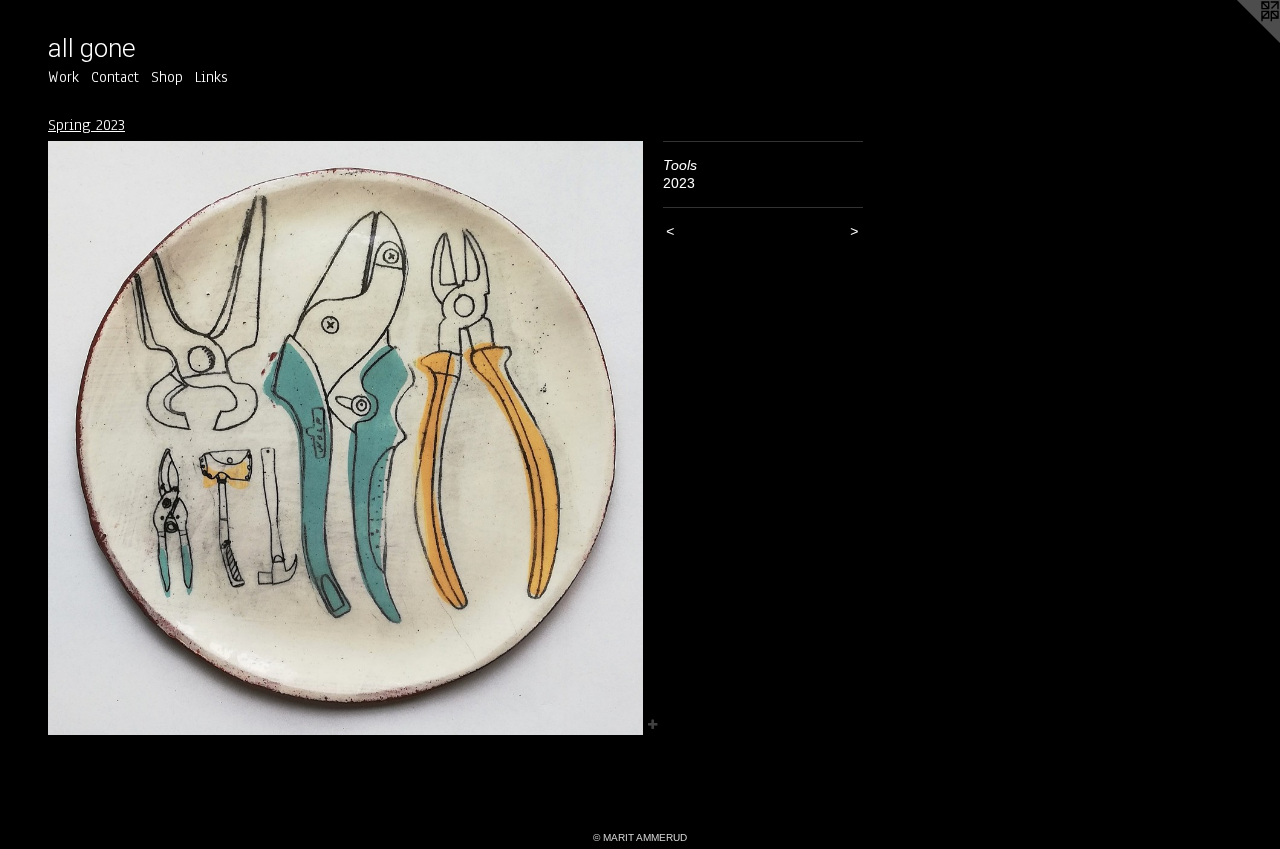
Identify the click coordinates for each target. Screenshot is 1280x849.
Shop (167, 77)
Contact (115, 77)
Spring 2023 (86, 125)
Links (211, 77)
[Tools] (345, 438)
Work (63, 77)
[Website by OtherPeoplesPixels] (1240, 40)
